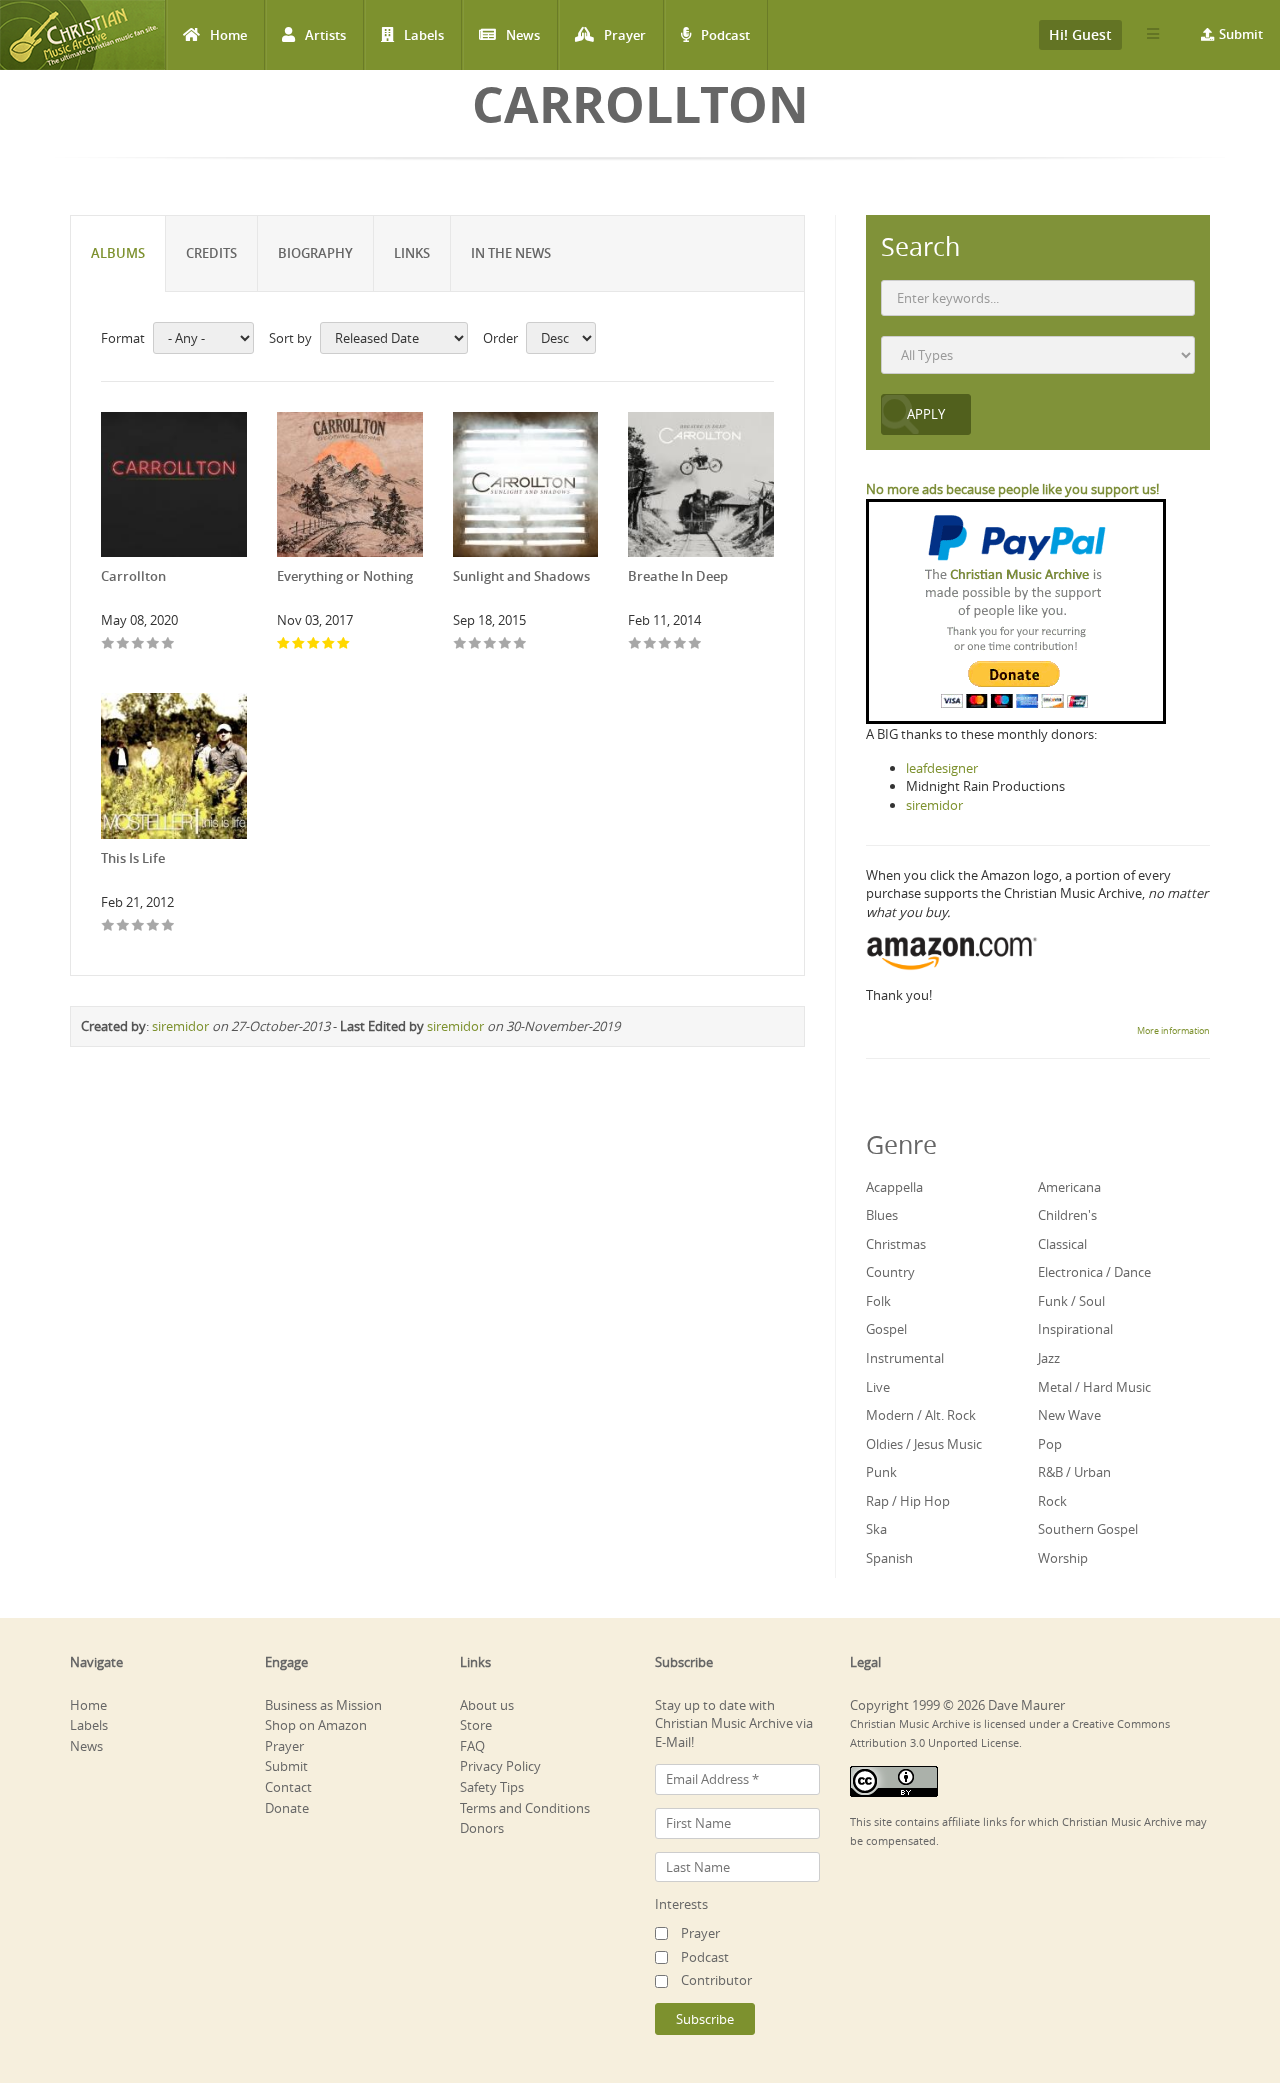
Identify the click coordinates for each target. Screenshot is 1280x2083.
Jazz (1049, 1358)
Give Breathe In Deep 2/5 (650, 644)
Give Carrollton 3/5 (138, 644)
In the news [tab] (511, 253)
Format (123, 338)
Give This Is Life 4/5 (153, 926)
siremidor (180, 1026)
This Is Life (133, 858)
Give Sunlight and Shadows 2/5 (475, 644)
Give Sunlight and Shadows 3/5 (490, 644)
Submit (1241, 34)
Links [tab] (412, 253)
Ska (876, 1529)
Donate (287, 1808)
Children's (1067, 1215)
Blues (882, 1215)
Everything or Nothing (345, 576)
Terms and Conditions (525, 1808)
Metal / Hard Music (1094, 1387)
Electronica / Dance (1094, 1272)
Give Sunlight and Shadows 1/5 (460, 644)
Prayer (625, 35)
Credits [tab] (211, 253)
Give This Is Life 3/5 (138, 926)
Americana (1069, 1187)
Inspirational (1075, 1329)
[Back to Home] (82, 35)
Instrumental (905, 1358)
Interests (681, 1904)
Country (890, 1272)
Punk (881, 1472)
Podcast (725, 35)
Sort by (290, 338)
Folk (878, 1301)
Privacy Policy (500, 1766)
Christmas (896, 1244)
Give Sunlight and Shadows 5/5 (520, 644)
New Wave (1069, 1415)
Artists (325, 35)
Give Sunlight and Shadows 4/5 (505, 644)
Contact (288, 1787)
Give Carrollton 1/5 (108, 644)
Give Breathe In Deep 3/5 (665, 644)
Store (476, 1725)
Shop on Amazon (316, 1725)
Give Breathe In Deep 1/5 (635, 644)
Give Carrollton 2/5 (123, 644)
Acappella (894, 1187)
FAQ (472, 1746)
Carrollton (133, 576)
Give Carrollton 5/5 (168, 644)
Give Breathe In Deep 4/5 (680, 644)
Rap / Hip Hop (908, 1501)
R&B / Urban (1074, 1472)
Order (500, 338)
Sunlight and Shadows (521, 576)
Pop (1050, 1444)
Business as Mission (323, 1705)
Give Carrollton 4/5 (153, 644)
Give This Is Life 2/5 (123, 926)
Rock (1052, 1501)
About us (487, 1705)
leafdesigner (942, 768)
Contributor (716, 1980)
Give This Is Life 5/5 (168, 926)
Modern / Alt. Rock (921, 1415)
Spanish (889, 1558)
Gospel (886, 1329)
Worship (1063, 1558)
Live (878, 1387)
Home (228, 35)
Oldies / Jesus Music (924, 1444)
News (523, 35)
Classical (1062, 1244)
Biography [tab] (315, 253)
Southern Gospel (1088, 1529)
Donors (482, 1828)
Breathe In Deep (678, 576)
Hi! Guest (1080, 34)
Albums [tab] (118, 253)
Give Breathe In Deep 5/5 (695, 644)
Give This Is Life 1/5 (108, 926)
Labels (424, 35)
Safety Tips (492, 1787)
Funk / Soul (1071, 1301)
